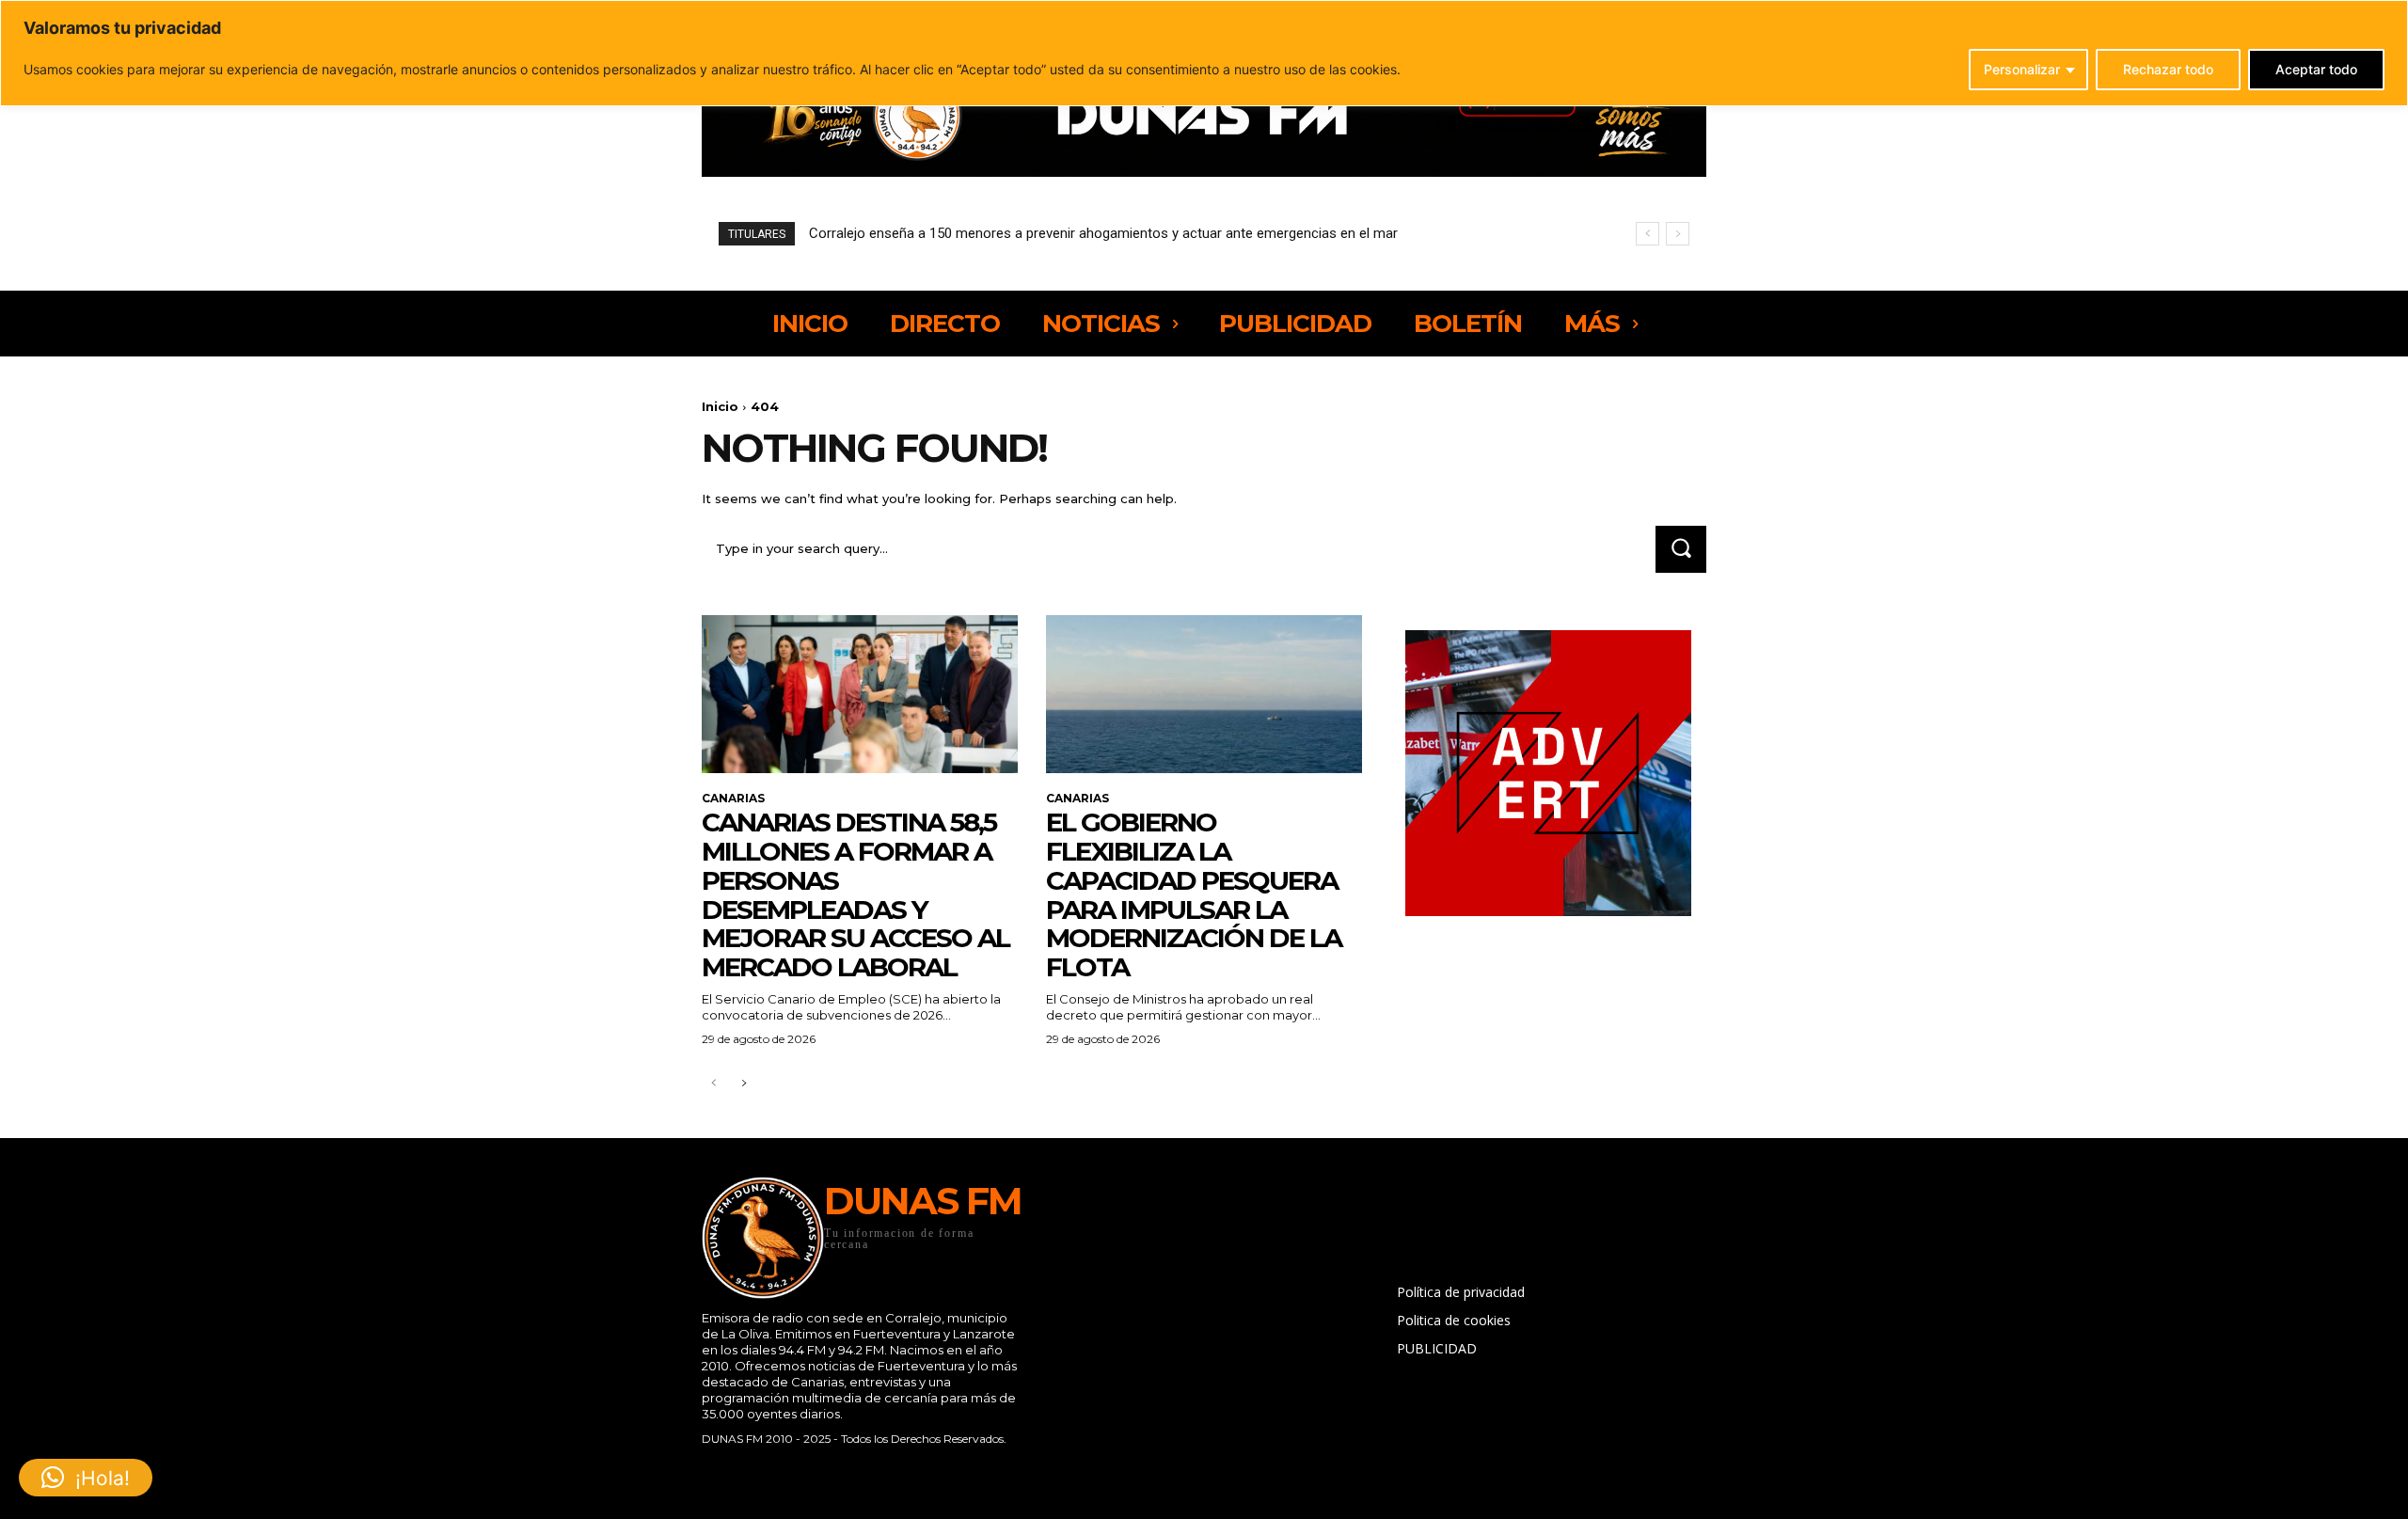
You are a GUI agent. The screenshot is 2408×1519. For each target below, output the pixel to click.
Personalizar (2022, 69)
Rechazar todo (2168, 69)
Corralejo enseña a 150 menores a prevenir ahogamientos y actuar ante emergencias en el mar (1103, 233)
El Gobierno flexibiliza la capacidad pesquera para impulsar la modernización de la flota (1194, 894)
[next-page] (744, 1084)
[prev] (1648, 234)
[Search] (1681, 549)
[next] (1678, 234)
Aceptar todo (2316, 69)
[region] (1204, 53)
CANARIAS (733, 799)
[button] (86, 1478)
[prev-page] (713, 1084)
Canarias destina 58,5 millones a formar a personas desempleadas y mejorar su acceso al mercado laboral (855, 894)
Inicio (720, 406)
